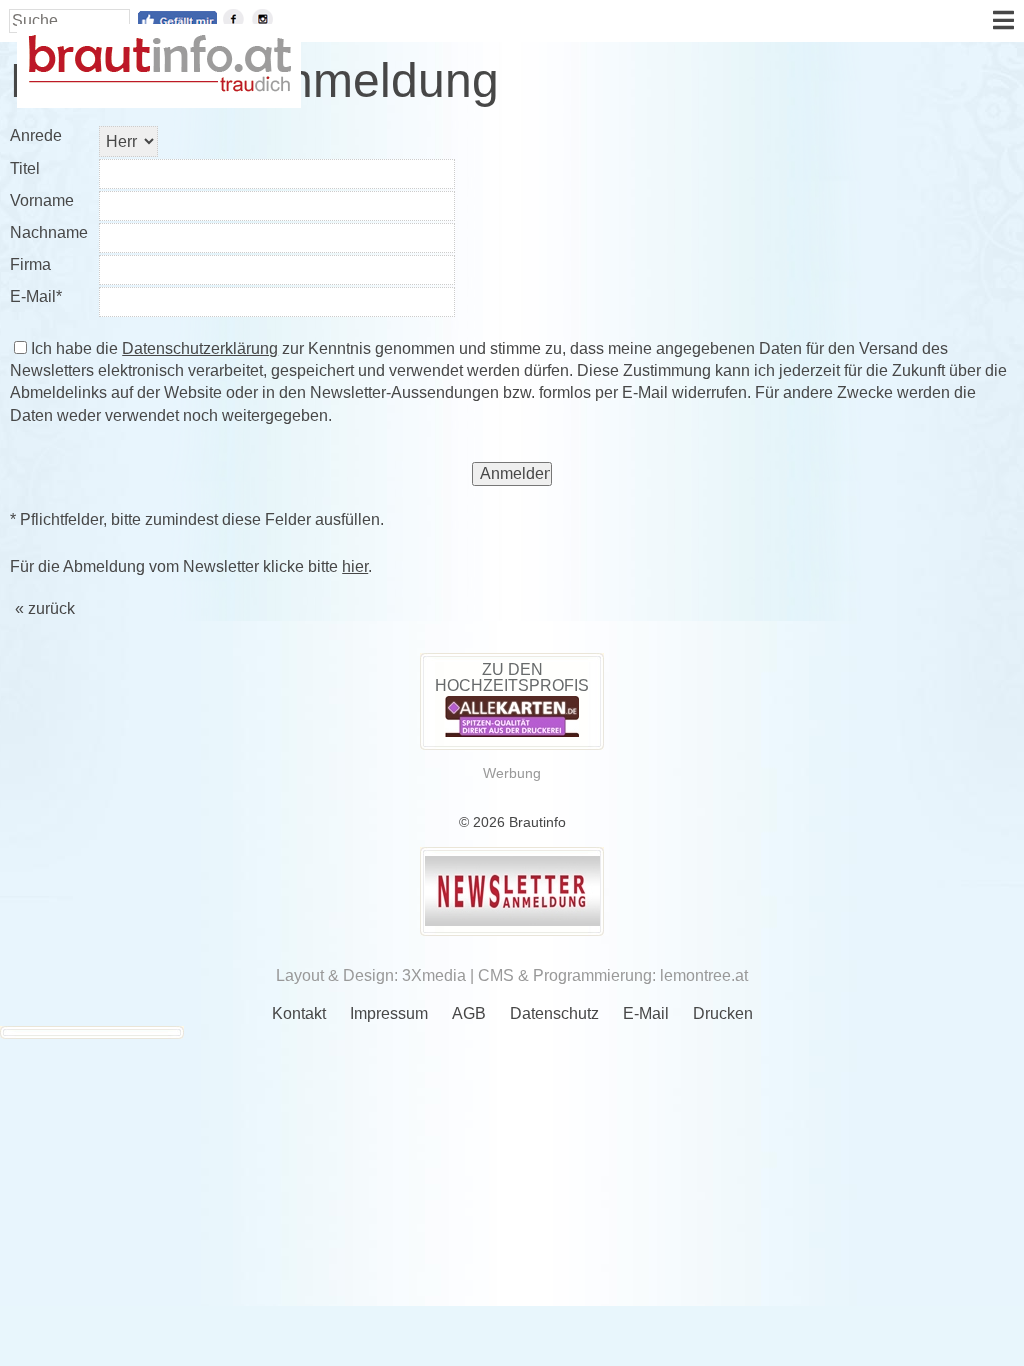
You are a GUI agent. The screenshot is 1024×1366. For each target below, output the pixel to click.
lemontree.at (704, 975)
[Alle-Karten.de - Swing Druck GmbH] (512, 731)
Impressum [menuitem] (389, 1013)
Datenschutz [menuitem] (554, 1013)
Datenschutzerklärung (200, 348)
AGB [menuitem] (469, 1013)
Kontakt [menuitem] (299, 1013)
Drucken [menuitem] (723, 1013)
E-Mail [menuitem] (646, 1013)
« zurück (45, 608)
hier (355, 566)
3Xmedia (434, 975)
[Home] (159, 86)
